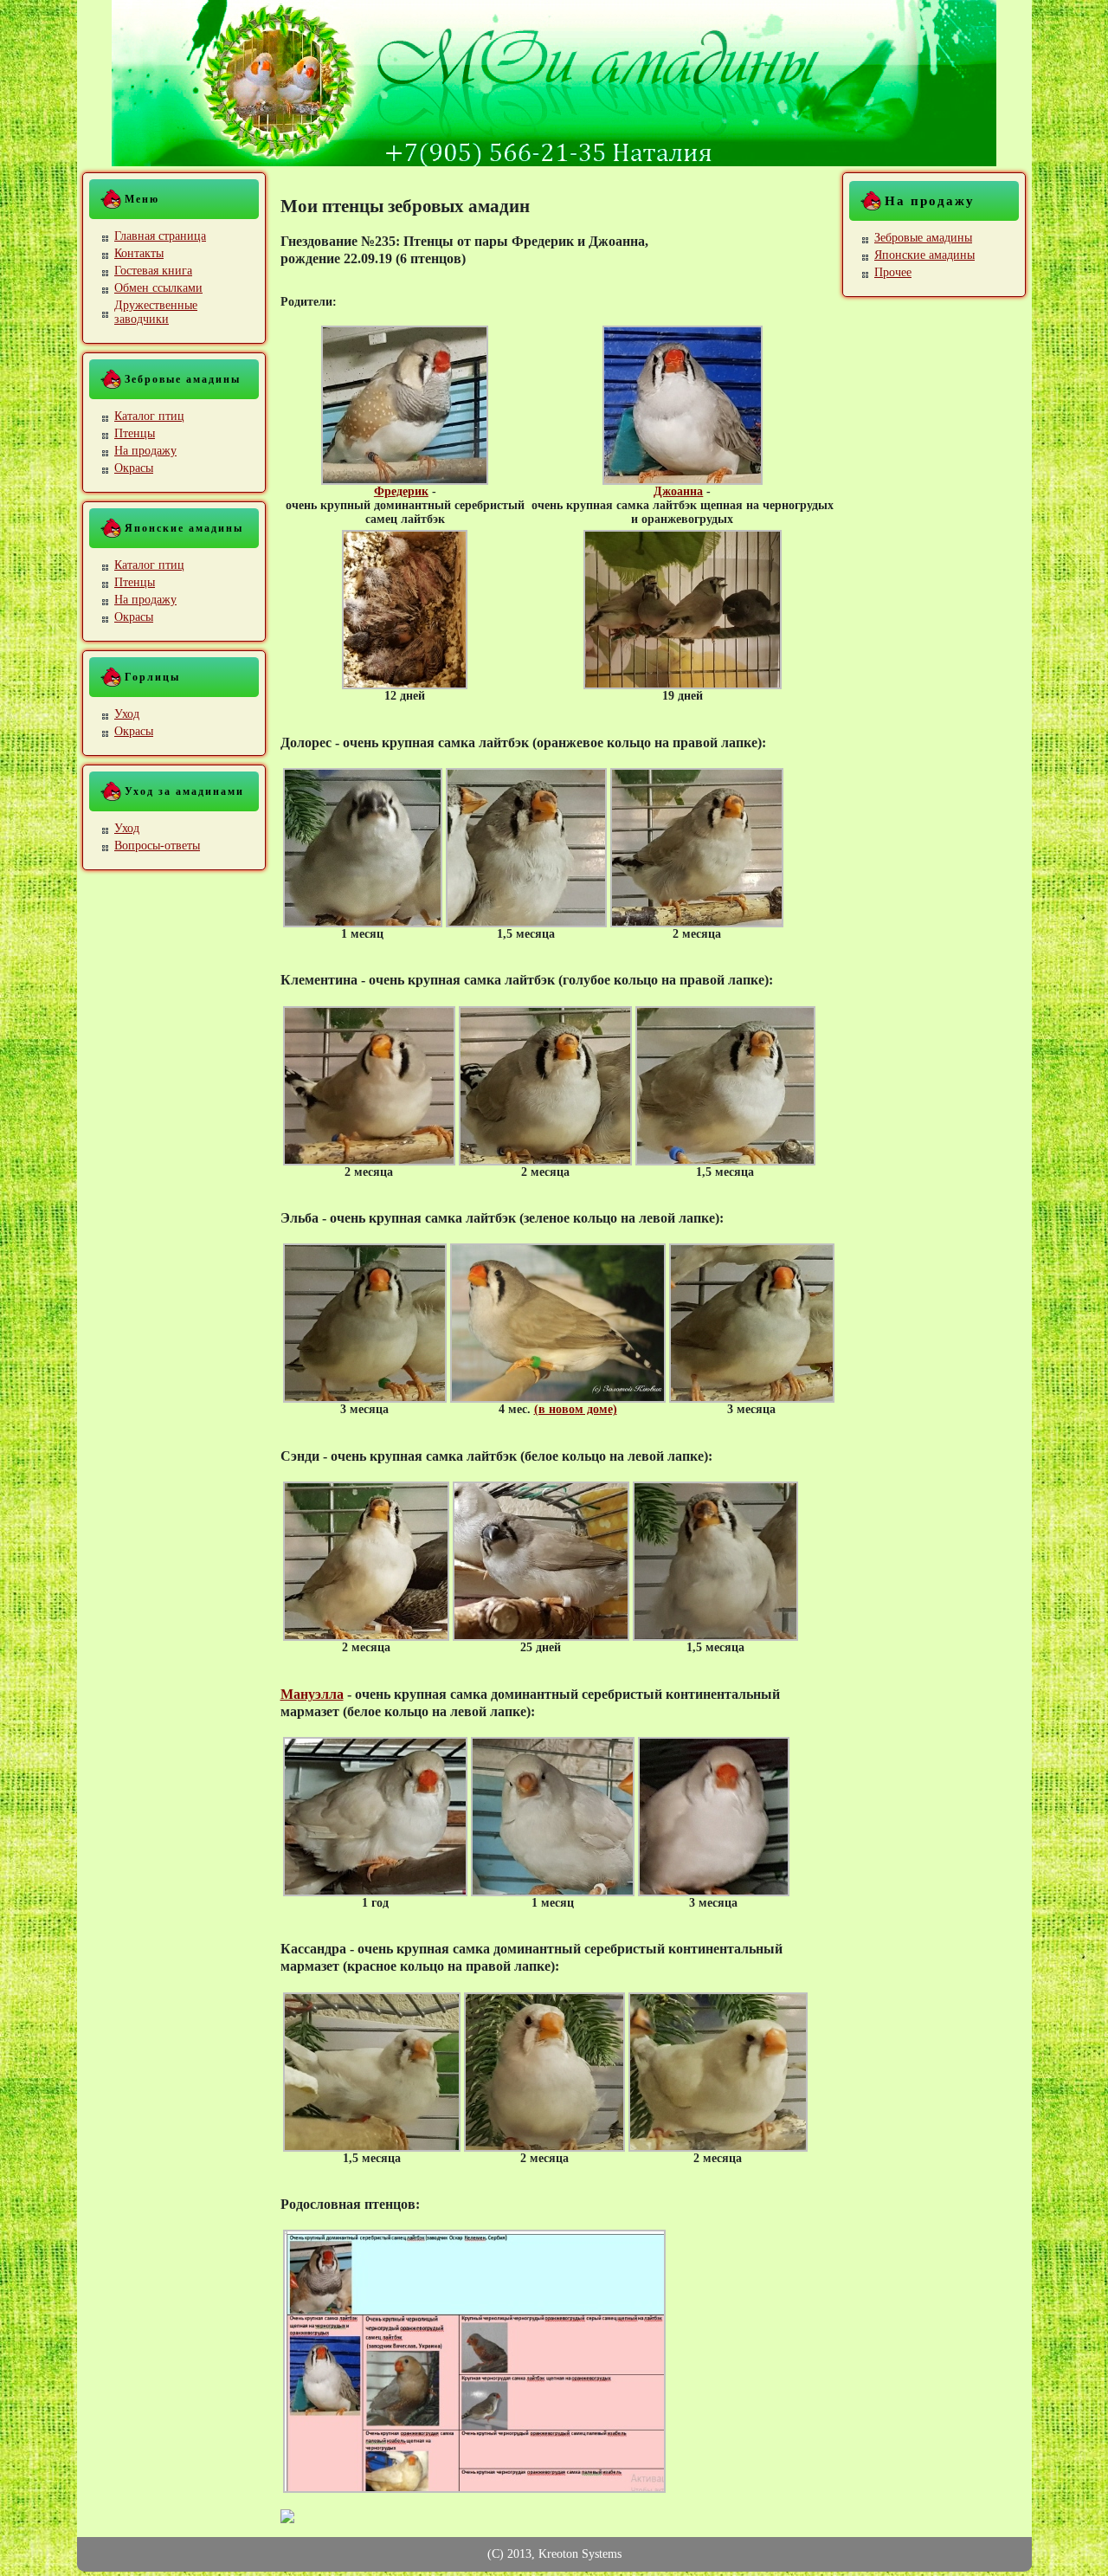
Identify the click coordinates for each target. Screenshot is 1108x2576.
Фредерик (401, 491)
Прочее (893, 272)
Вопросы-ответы (157, 846)
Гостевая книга (153, 271)
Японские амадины (924, 255)
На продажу (145, 451)
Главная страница (160, 236)
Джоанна (678, 491)
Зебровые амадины (923, 238)
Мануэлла (312, 1694)
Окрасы (134, 468)
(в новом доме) (576, 1409)
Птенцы (135, 433)
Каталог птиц (149, 416)
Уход (127, 714)
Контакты (139, 253)
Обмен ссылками (158, 288)
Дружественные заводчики (156, 312)
